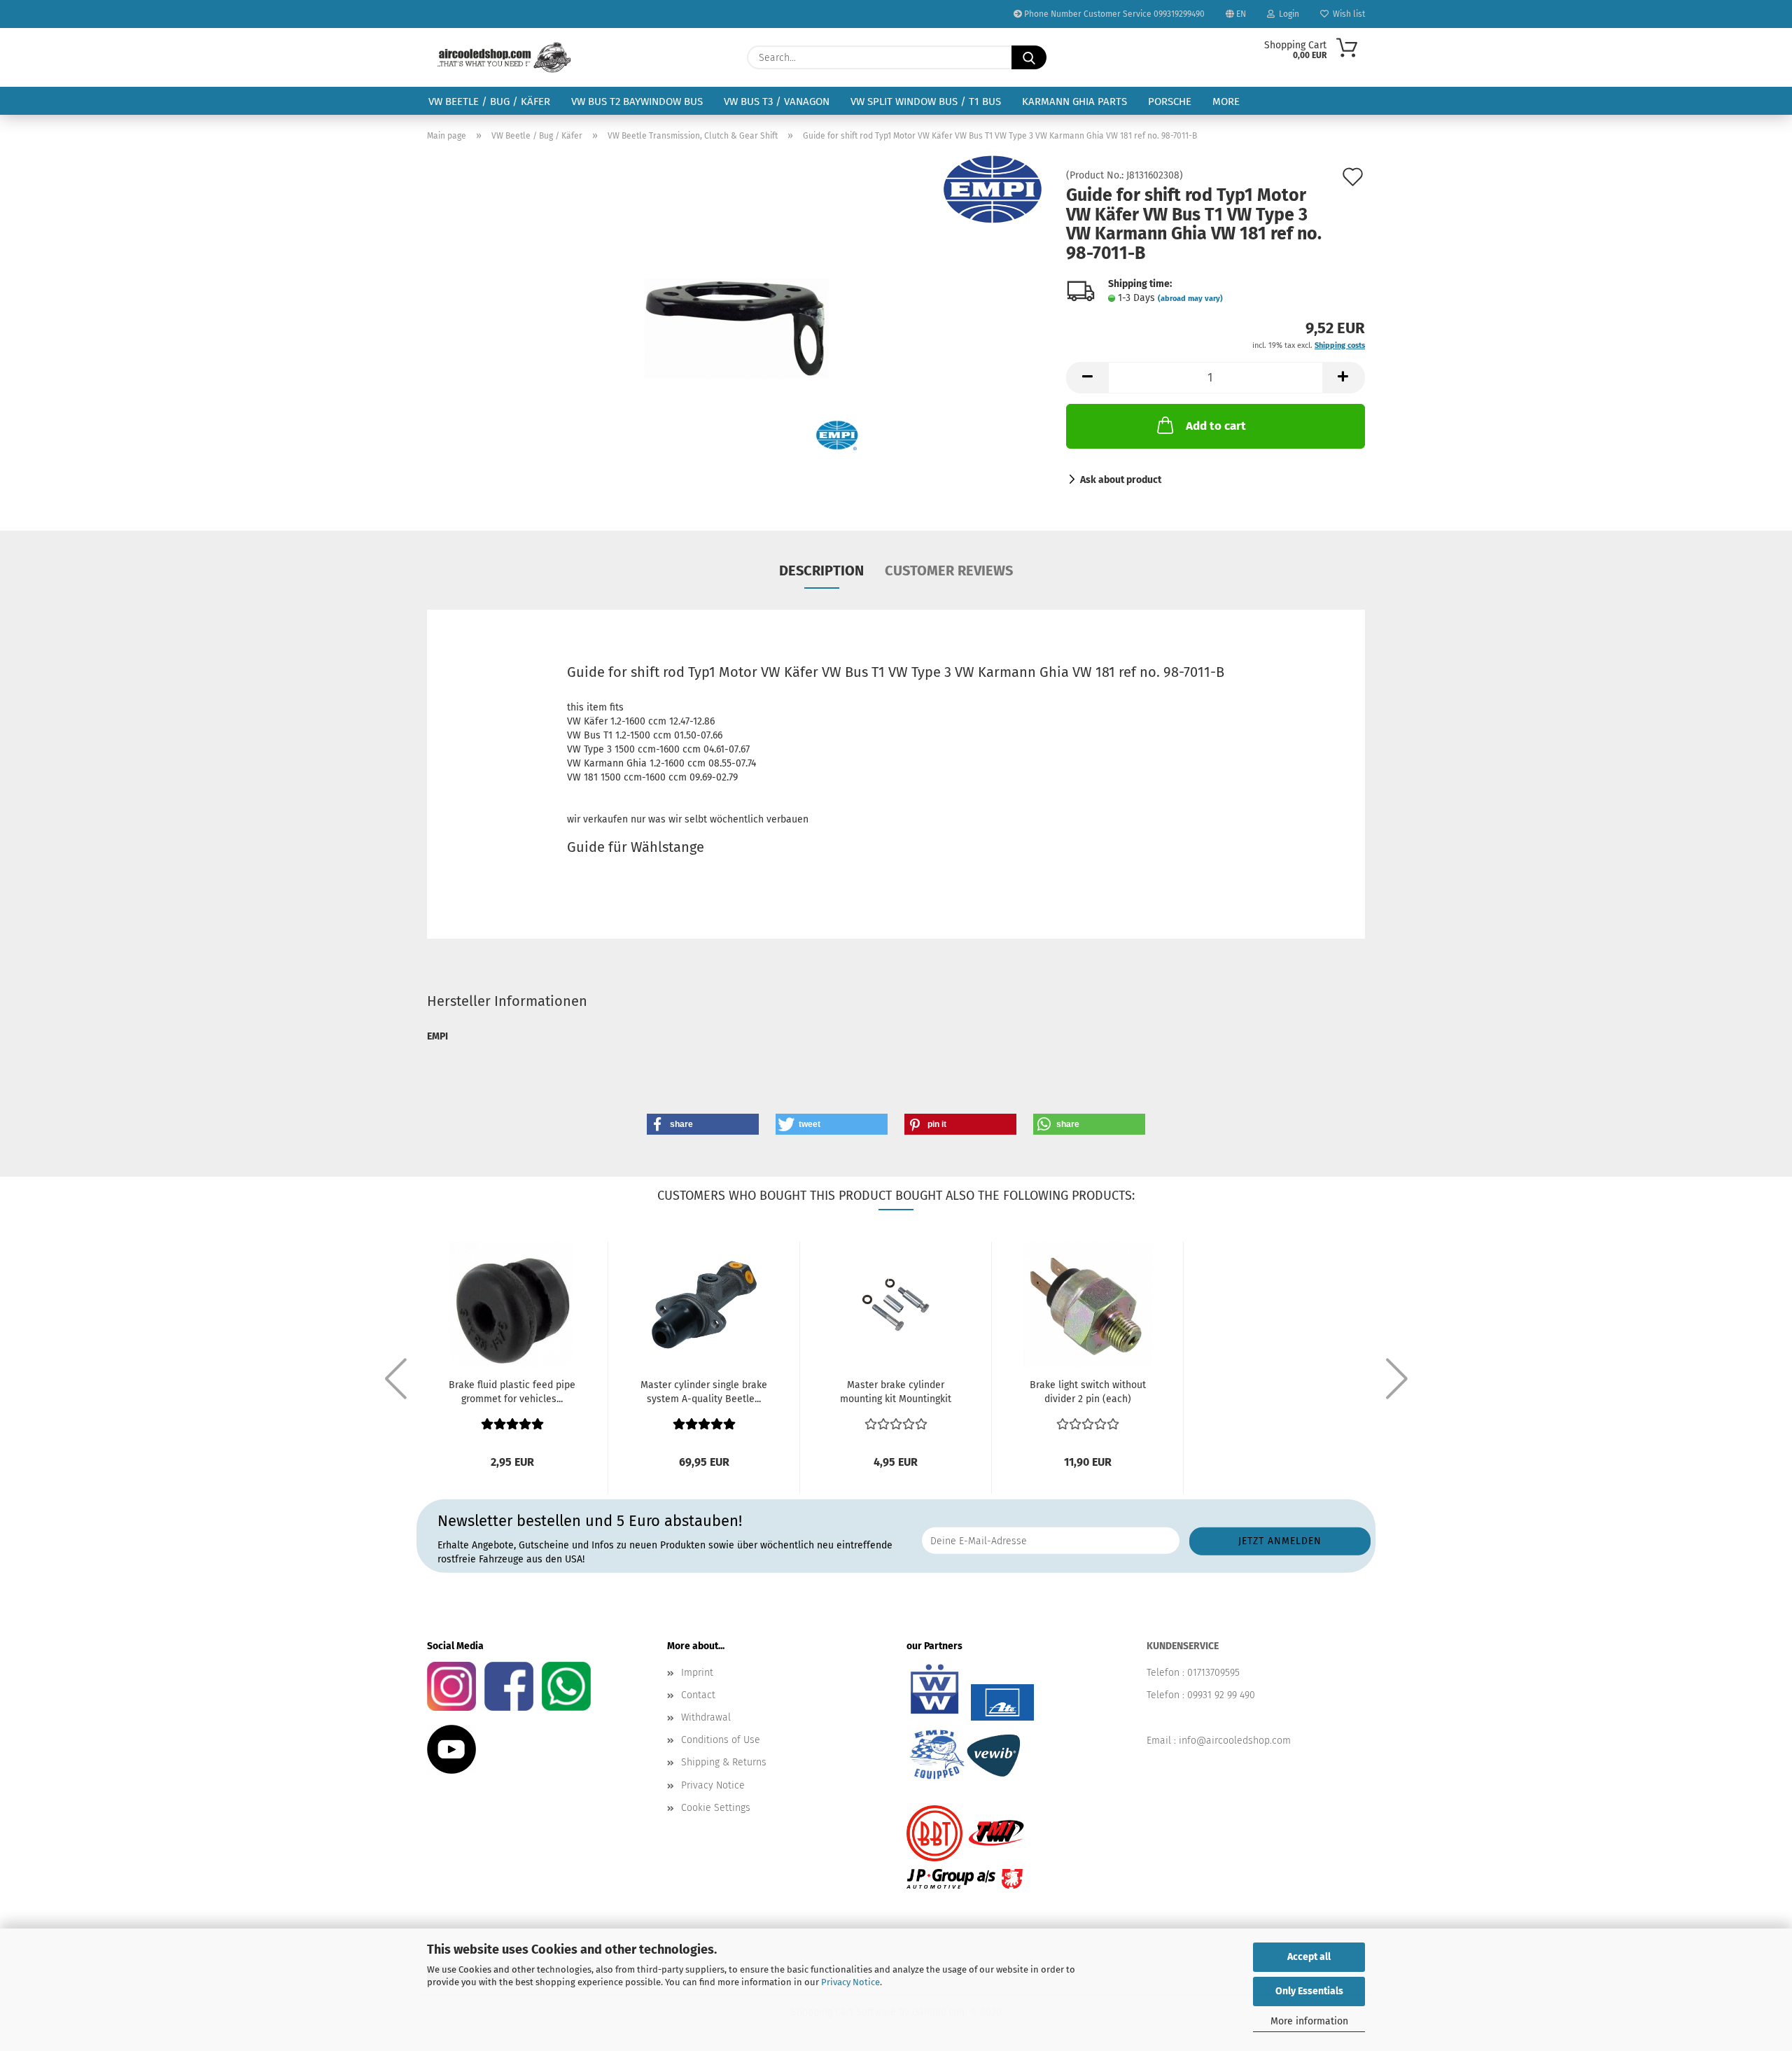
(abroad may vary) (1190, 299)
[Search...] (1029, 57)
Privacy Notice (850, 1982)
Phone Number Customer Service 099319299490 (1113, 14)
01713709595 (1213, 1673)
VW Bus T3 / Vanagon (777, 101)
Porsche (1170, 101)
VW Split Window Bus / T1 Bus (926, 101)
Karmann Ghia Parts (1074, 101)
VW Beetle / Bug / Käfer (489, 101)
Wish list (1347, 14)
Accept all (1309, 1957)
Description (821, 570)
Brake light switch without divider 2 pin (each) (1088, 1392)
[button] (1087, 378)
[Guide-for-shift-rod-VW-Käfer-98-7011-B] (736, 328)
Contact (698, 1695)
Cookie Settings (716, 1808)
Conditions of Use (721, 1740)
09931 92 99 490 (1221, 1695)
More (1226, 101)
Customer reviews (949, 570)
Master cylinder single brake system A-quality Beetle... (704, 1392)
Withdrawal (706, 1717)
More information (1309, 2021)
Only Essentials (1309, 1991)
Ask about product (1121, 480)
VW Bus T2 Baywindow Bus (637, 101)
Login (1287, 14)
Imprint (697, 1673)
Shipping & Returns (724, 1762)
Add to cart (1216, 426)
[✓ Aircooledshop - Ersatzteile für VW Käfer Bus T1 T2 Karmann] (504, 57)
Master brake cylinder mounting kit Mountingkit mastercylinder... (896, 1393)
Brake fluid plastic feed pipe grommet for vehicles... (512, 1392)
